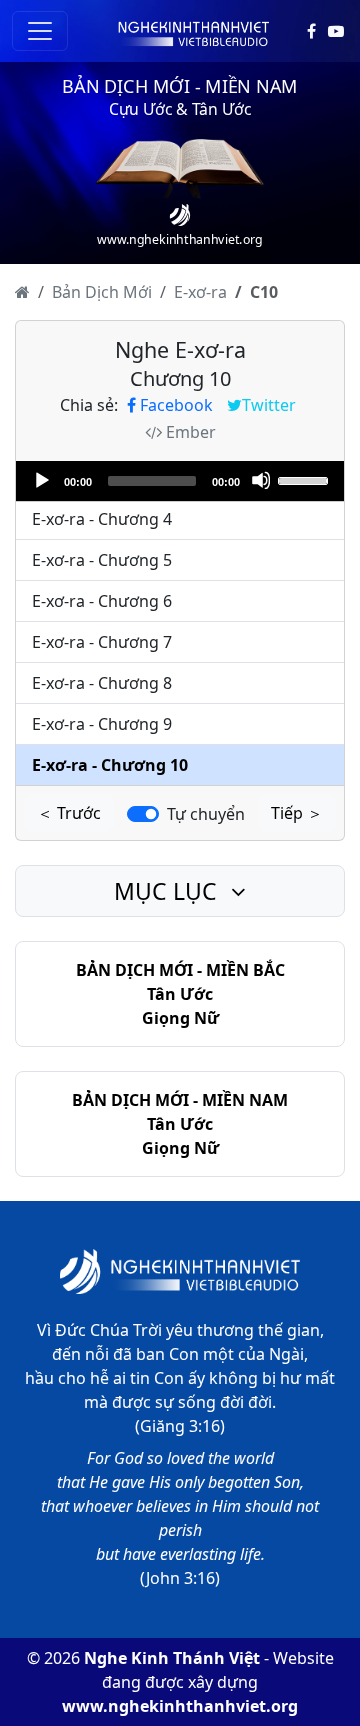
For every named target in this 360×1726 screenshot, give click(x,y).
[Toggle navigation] (40, 31)
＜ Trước (69, 813)
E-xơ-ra (200, 292)
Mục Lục (168, 891)
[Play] (41, 480)
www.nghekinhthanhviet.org (180, 1706)
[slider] (306, 479)
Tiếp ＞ (297, 813)
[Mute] (261, 480)
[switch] (143, 814)
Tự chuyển (206, 814)
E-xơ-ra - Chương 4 (102, 519)
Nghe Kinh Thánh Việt (172, 1658)
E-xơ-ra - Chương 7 (102, 642)
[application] (180, 481)
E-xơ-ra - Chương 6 (102, 601)
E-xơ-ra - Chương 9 (102, 724)
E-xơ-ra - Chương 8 (102, 683)
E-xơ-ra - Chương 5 (102, 560)
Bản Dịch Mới (102, 292)
